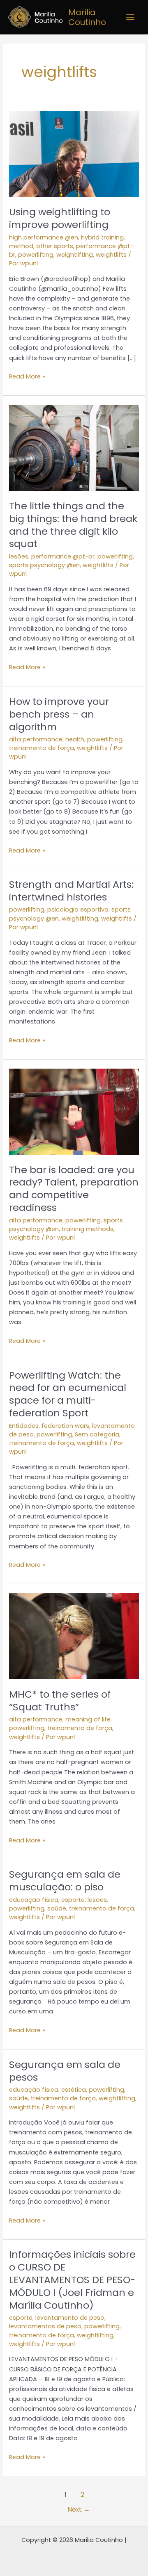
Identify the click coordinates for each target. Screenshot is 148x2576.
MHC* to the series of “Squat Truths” (60, 1701)
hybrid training (102, 237)
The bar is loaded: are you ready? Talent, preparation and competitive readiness (74, 1189)
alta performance (36, 739)
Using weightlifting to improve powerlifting (60, 218)
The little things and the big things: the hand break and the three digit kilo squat (73, 525)
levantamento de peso (70, 2318)
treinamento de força (42, 748)
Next (79, 2509)
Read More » (27, 376)
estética (74, 2090)
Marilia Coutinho (87, 17)
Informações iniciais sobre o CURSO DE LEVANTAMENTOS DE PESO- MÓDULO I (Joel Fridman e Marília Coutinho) (72, 2280)
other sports (55, 246)
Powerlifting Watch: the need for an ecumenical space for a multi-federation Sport (68, 1394)
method (21, 246)
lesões (19, 556)
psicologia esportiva (78, 910)
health (75, 739)
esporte (73, 1900)
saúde (57, 1908)
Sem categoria (97, 1434)
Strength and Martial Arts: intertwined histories (71, 891)
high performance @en (44, 237)
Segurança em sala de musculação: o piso (65, 1881)
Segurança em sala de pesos (65, 2071)
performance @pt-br (63, 556)
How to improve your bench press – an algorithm (59, 714)
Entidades (24, 1426)
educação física (34, 1900)
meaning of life (88, 1719)
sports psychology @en (44, 565)
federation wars (65, 1426)
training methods (88, 1229)
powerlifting (36, 255)
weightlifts (111, 255)
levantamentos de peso (45, 2326)
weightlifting (75, 255)
